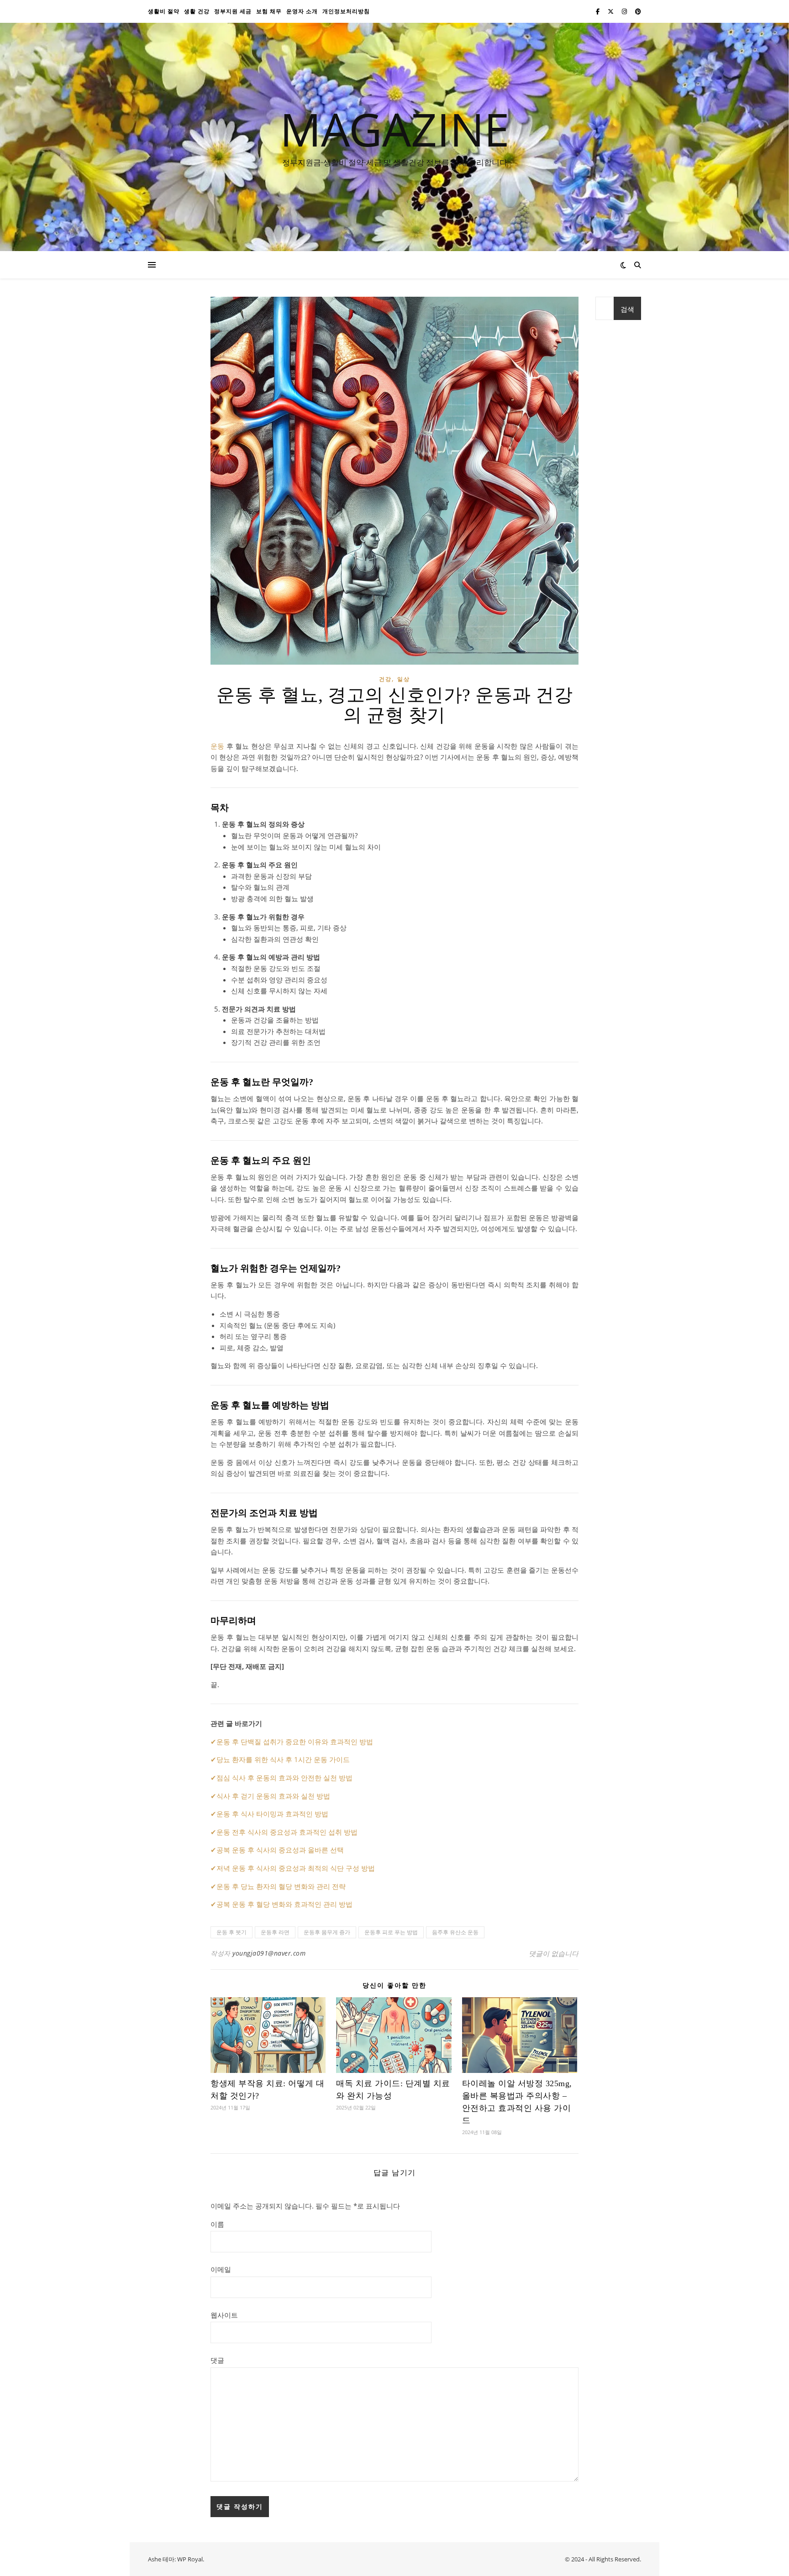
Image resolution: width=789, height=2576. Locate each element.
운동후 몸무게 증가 (327, 1932)
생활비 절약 (164, 11)
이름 (217, 2224)
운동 (217, 746)
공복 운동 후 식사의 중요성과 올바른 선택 (280, 1850)
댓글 (217, 2360)
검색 (627, 309)
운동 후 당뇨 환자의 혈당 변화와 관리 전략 (281, 1886)
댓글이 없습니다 (554, 1953)
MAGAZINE (395, 129)
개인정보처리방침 (346, 11)
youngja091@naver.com (269, 1953)
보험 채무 (269, 11)
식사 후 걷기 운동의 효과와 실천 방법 (273, 1796)
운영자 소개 (302, 11)
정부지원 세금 (233, 11)
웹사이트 (224, 2315)
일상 (404, 679)
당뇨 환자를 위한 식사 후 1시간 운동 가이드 (283, 1759)
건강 (385, 679)
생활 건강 (197, 11)
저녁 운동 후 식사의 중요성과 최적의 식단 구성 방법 (296, 1868)
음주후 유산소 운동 (455, 1932)
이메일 (221, 2269)
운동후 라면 (275, 1932)
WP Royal (190, 2559)
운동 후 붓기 (231, 1932)
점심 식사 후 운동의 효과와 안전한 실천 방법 (284, 1778)
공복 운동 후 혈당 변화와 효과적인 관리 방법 (284, 1904)
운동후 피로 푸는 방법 (391, 1932)
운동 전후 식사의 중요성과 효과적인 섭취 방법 (287, 1832)
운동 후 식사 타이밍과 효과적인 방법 (272, 1814)
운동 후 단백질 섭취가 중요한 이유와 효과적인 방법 (295, 1742)
